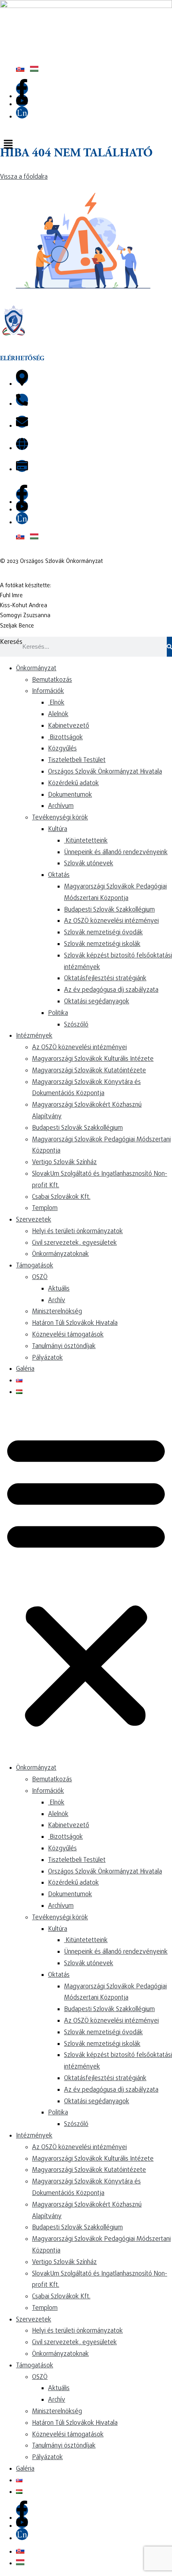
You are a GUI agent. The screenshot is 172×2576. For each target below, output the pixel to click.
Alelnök (58, 715)
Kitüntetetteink (86, 841)
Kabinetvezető (69, 726)
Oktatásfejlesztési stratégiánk (105, 979)
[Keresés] (169, 647)
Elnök (56, 703)
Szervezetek (34, 1220)
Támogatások (35, 1266)
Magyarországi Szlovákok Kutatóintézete (89, 1071)
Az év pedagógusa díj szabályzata (111, 990)
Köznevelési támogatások (68, 1335)
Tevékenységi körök (60, 818)
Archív (57, 1301)
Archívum (61, 806)
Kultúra (58, 829)
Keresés (11, 642)
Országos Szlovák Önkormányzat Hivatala (105, 772)
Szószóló (76, 1025)
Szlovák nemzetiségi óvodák (103, 933)
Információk (48, 691)
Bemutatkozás (52, 680)
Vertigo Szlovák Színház (64, 1163)
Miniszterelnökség (57, 1312)
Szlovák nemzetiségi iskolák (102, 944)
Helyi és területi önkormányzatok (77, 1232)
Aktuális (59, 1289)
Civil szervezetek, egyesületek (74, 1243)
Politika (58, 1013)
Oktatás (59, 875)
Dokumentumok (70, 795)
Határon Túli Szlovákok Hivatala (75, 1323)
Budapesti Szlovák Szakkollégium (109, 910)
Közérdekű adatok (73, 784)
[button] (86, 145)
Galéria (25, 1369)
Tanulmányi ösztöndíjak (64, 1346)
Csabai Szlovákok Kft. (61, 1197)
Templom (45, 1208)
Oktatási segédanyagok (97, 1002)
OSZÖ (40, 1277)
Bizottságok (65, 738)
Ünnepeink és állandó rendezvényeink (116, 853)
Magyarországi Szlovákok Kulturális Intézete (93, 1059)
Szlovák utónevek (89, 864)
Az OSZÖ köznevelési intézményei (111, 921)
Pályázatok (47, 1358)
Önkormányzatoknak (60, 1254)
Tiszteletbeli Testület (77, 760)
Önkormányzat (36, 669)
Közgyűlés (62, 749)
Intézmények (34, 1036)
